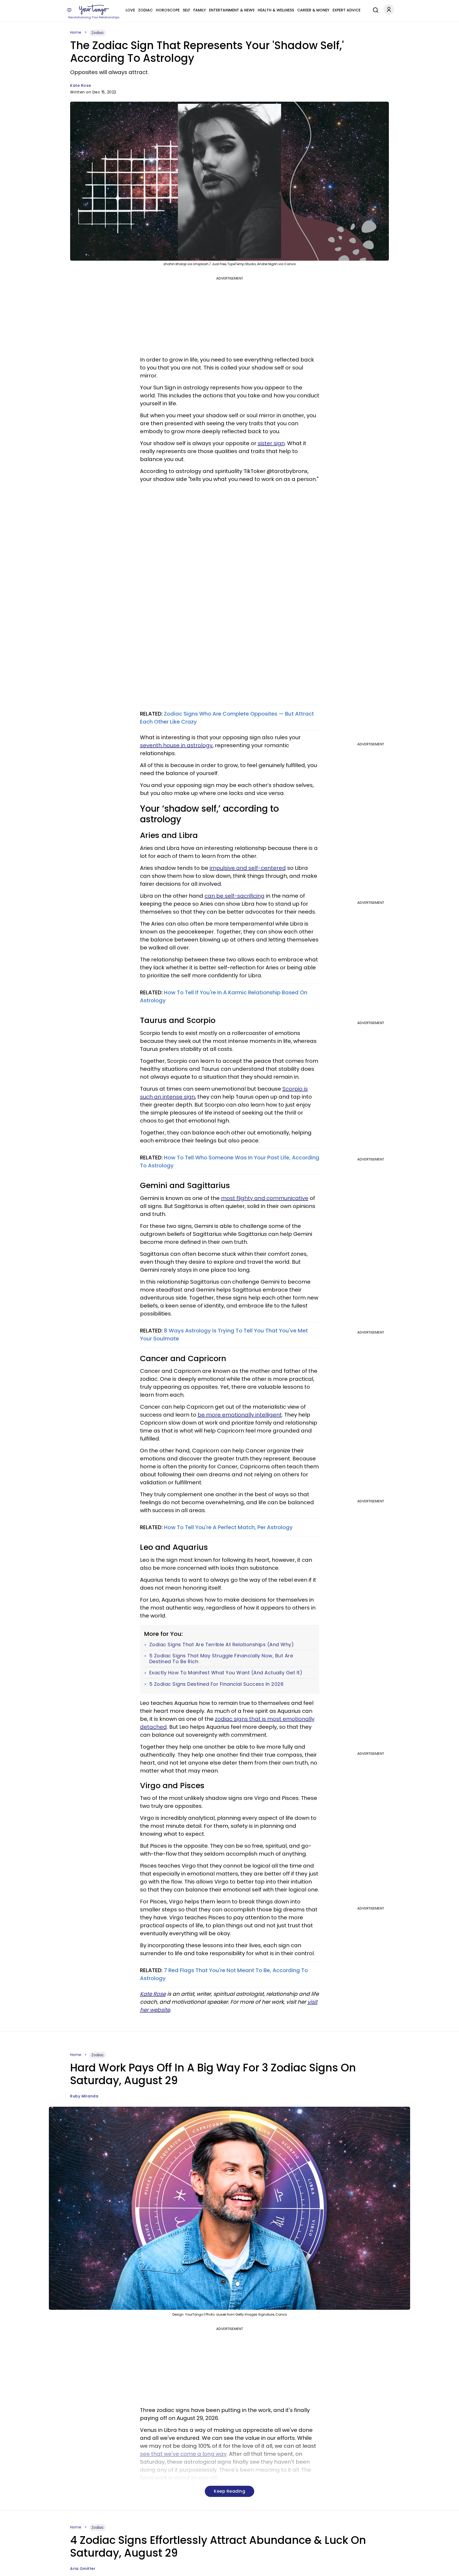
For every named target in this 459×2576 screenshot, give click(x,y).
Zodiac (145, 10)
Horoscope (168, 10)
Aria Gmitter (83, 2569)
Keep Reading (229, 2491)
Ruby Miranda (84, 2096)
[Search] (374, 9)
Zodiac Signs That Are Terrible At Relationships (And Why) (222, 1645)
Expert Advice (347, 10)
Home (76, 32)
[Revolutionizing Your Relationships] (94, 10)
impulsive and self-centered (248, 868)
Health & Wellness (276, 10)
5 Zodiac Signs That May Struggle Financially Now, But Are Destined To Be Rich (221, 1659)
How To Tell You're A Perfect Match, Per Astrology (228, 1527)
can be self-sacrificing (235, 896)
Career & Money (313, 10)
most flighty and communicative (265, 1198)
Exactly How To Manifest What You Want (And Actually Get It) (226, 1673)
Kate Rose (81, 85)
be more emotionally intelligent (240, 1415)
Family (200, 10)
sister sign (271, 443)
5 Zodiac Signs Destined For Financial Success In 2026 (216, 1684)
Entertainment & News (232, 10)
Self (186, 10)
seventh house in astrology (176, 745)
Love (130, 10)
